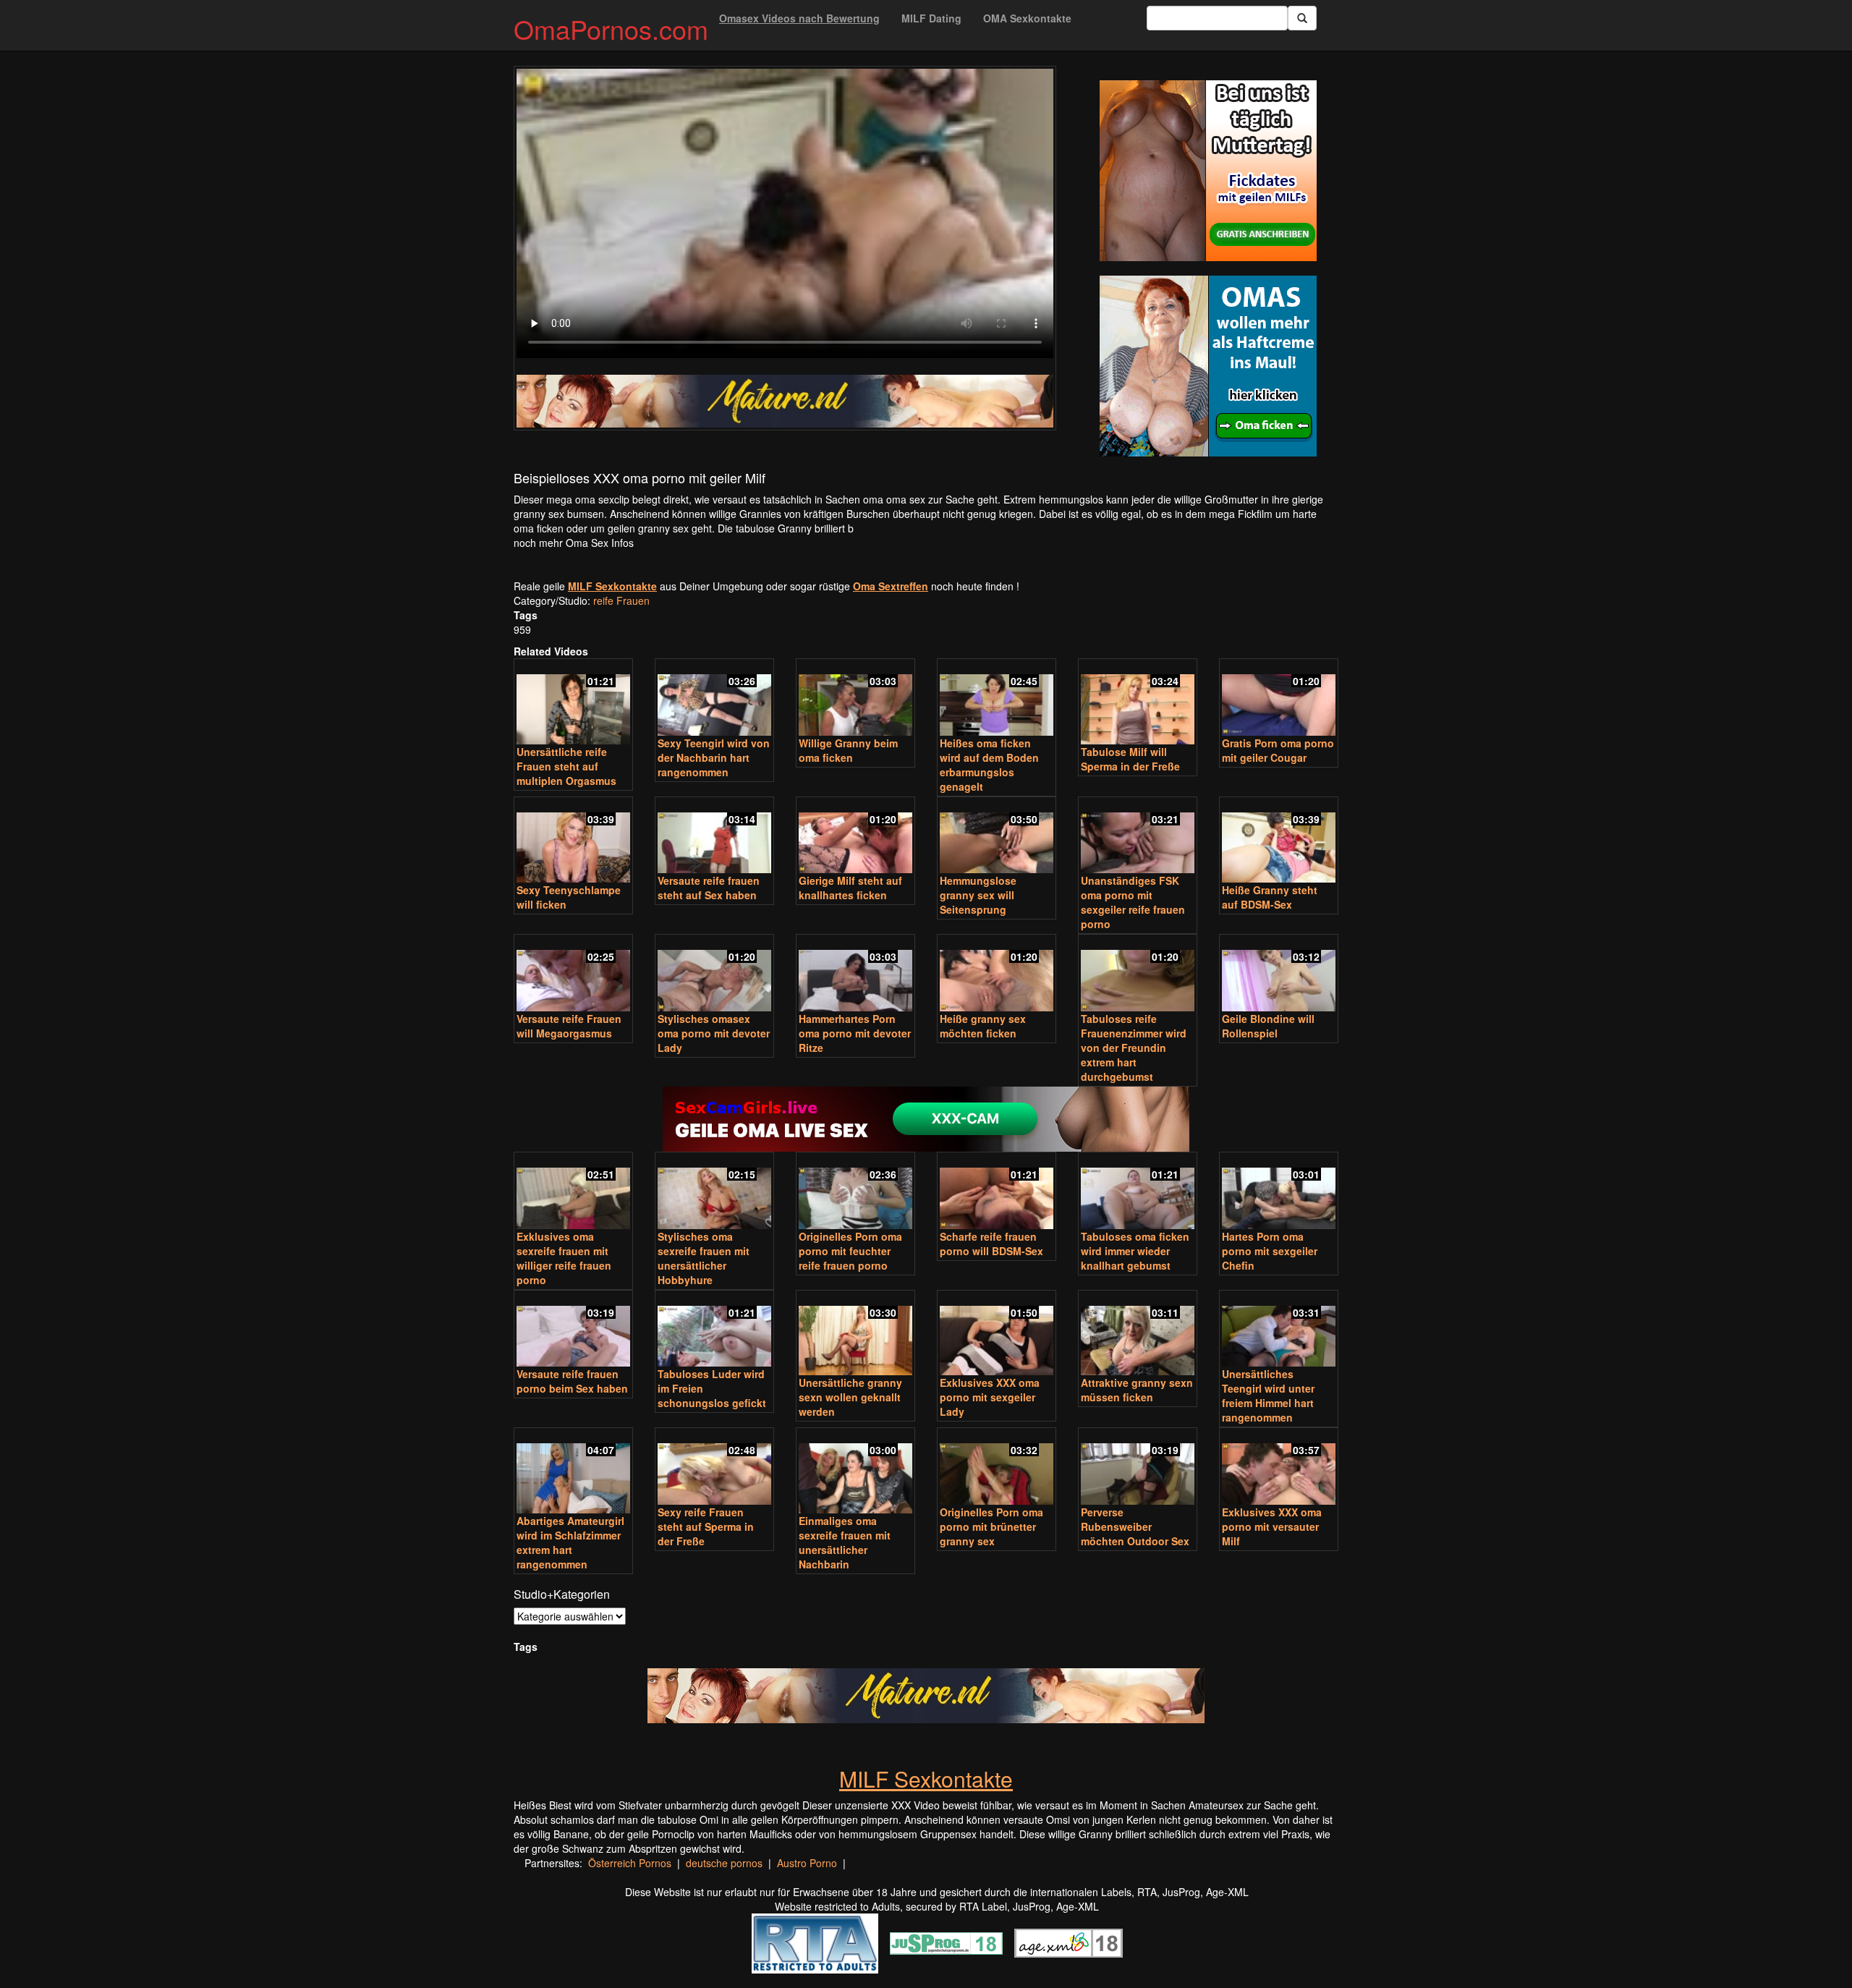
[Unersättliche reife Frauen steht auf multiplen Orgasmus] (573, 703)
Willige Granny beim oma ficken (848, 750)
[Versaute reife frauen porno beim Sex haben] (573, 1330)
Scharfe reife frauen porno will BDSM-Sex (991, 1244)
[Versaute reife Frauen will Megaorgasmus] (573, 974)
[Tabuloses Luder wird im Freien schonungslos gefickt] (714, 1330)
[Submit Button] (1302, 18)
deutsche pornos (724, 1863)
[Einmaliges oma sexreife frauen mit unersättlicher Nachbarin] (855, 1472)
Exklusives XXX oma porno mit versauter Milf (1272, 1526)
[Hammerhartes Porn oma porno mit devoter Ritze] (855, 974)
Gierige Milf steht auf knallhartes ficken (850, 888)
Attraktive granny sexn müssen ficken (1137, 1390)
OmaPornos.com (611, 29)
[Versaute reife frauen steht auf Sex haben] (714, 837)
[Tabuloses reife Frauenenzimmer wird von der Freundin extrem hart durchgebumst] (1138, 974)
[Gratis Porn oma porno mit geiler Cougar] (1279, 698)
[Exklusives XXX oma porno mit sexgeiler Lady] (997, 1334)
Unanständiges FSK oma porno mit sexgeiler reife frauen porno (1133, 902)
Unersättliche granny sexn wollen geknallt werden (850, 1397)
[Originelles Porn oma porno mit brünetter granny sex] (997, 1467)
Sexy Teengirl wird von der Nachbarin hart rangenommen (714, 757)
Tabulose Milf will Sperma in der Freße (1130, 759)
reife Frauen (621, 600)
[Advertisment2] (1208, 366)
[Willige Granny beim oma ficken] (855, 698)
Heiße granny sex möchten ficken (983, 1026)
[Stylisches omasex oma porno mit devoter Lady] (714, 974)
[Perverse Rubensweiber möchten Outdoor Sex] (1138, 1467)
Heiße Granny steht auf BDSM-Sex (1270, 897)
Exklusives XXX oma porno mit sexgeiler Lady (990, 1397)
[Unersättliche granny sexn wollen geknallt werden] (855, 1334)
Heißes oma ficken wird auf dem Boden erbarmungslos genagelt (989, 765)
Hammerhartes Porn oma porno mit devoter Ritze (855, 1033)
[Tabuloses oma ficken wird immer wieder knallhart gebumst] (1138, 1192)
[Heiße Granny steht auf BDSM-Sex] (1279, 841)
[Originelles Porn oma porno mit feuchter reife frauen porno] (855, 1192)
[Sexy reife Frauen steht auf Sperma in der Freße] (714, 1467)
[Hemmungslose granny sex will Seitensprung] (997, 837)
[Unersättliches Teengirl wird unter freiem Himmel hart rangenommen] (1279, 1330)
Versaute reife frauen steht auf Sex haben (709, 888)
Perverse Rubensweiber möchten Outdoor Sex (1135, 1526)
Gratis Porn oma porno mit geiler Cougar (1278, 750)
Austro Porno (807, 1863)
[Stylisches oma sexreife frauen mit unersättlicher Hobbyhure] (714, 1192)
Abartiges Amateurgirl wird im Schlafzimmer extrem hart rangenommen (570, 1542)
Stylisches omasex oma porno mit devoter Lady (714, 1033)
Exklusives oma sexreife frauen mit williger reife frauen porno (564, 1258)
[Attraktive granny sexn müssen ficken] (1138, 1334)
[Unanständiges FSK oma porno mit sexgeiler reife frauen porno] (1138, 837)
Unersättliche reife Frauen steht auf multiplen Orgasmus (566, 766)
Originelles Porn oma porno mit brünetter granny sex (991, 1526)
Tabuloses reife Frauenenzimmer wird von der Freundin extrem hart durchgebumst (1134, 1048)
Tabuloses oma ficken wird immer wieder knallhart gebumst (1135, 1251)
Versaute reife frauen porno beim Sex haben (572, 1381)
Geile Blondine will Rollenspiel (1268, 1026)
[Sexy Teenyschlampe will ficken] (573, 841)
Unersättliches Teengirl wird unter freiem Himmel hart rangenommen (1268, 1396)
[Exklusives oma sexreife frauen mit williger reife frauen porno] (573, 1192)
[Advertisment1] (1208, 171)
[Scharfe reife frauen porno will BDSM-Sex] (997, 1192)
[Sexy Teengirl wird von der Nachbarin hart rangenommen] (714, 698)
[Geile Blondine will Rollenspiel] (1279, 974)
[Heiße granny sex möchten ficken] (997, 974)
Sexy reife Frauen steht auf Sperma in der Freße (706, 1526)
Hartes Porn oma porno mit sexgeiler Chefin (1270, 1251)
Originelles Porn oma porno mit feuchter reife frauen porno (850, 1251)
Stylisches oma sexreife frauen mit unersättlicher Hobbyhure (704, 1258)
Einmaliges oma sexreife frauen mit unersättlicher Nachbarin (845, 1542)
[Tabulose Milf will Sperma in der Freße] (1138, 703)
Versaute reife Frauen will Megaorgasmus (569, 1026)
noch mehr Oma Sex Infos (574, 543)
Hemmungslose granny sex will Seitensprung (978, 895)
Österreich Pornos (630, 1863)
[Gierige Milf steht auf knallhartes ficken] (855, 837)
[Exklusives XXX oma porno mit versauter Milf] (1279, 1467)
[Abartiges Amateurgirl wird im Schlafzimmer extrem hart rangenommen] (573, 1472)
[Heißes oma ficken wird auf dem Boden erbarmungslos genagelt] (997, 698)
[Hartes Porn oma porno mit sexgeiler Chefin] (1279, 1192)
